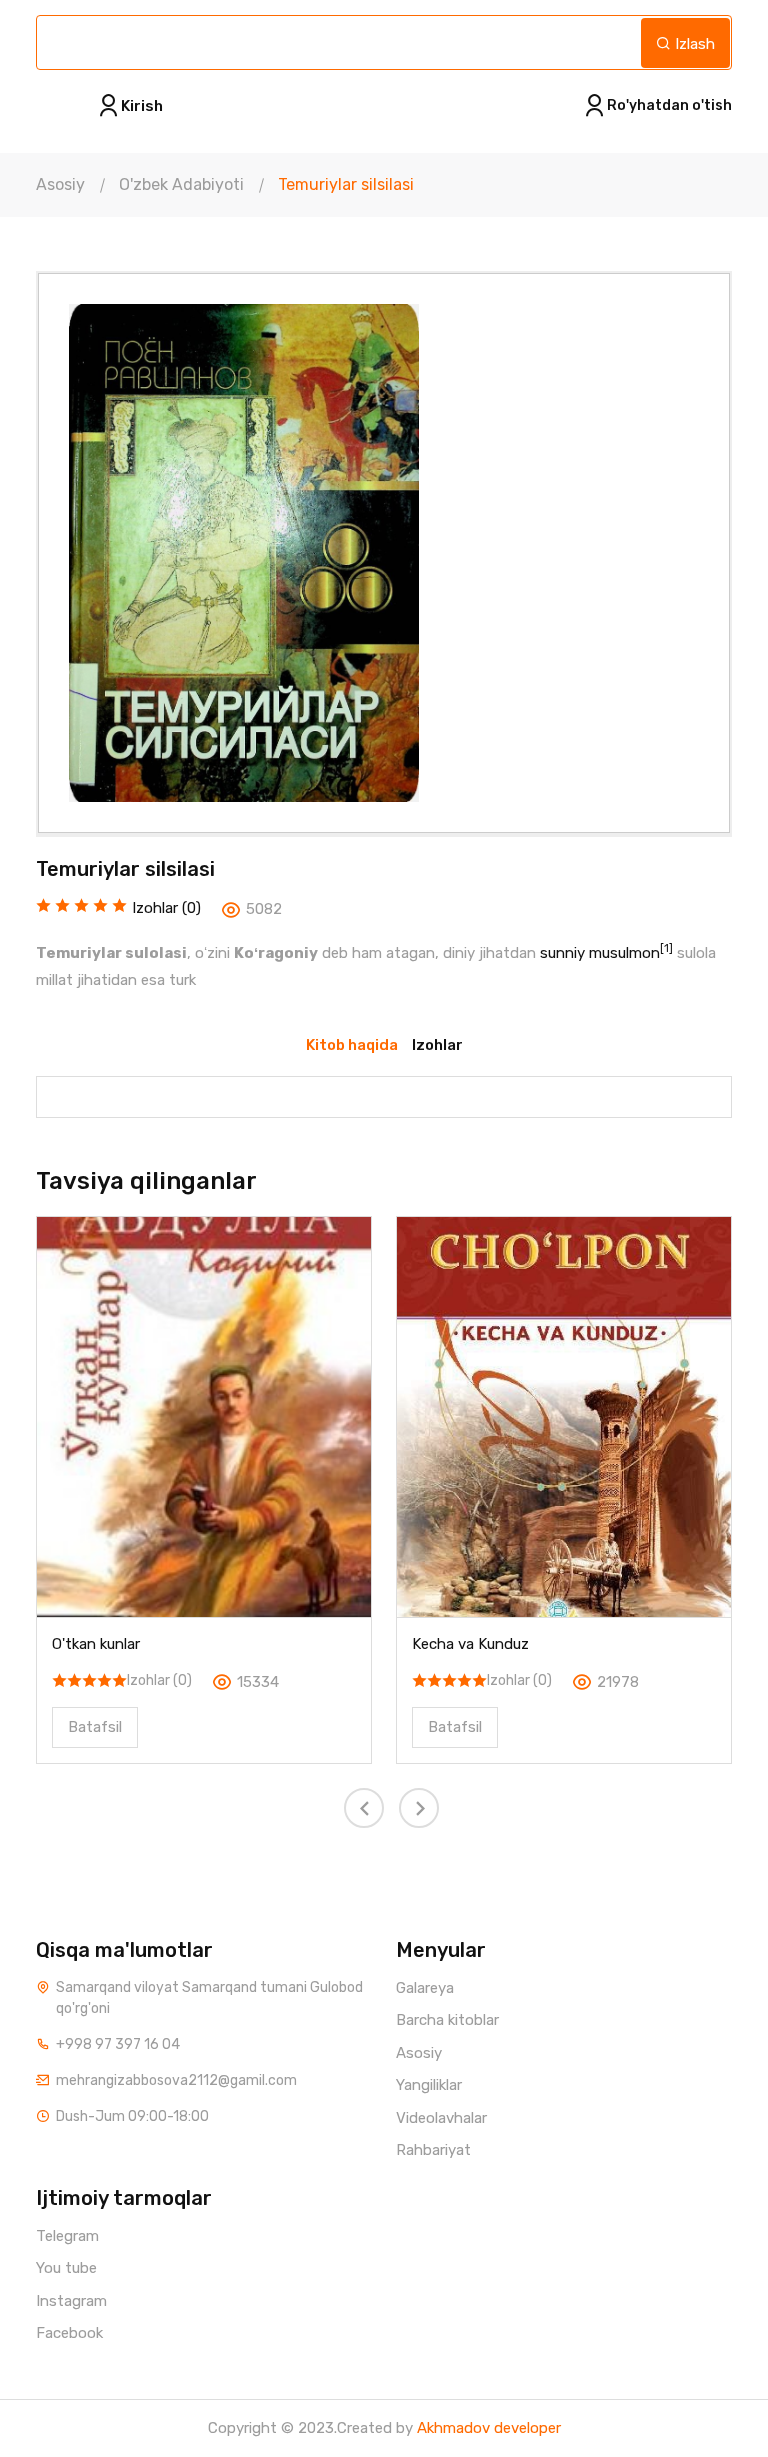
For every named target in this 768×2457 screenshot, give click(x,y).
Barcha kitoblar (447, 2020)
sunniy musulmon (600, 953)
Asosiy (60, 184)
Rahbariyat (433, 2150)
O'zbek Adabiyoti (181, 184)
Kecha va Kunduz (470, 1644)
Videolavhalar (441, 2118)
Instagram (71, 2301)
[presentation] (364, 1808)
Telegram (67, 2236)
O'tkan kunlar (96, 1644)
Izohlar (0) (159, 1680)
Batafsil (95, 1727)
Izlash (693, 44)
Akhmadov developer (489, 2428)
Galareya (425, 1988)
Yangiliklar (429, 2085)
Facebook (69, 2333)
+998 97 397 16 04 (118, 2044)
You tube (66, 2268)
